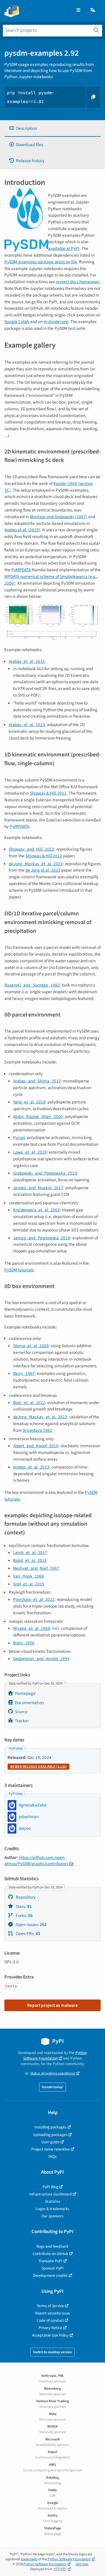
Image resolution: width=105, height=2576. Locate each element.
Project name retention (50, 2149)
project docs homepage (78, 282)
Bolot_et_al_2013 (30, 1560)
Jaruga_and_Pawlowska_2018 (42, 1238)
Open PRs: (28, 1934)
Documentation (29, 1703)
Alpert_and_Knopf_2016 (36, 1446)
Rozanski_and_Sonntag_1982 (32, 985)
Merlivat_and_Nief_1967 (36, 1568)
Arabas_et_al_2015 (27, 661)
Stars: (23, 1906)
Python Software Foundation (55, 2055)
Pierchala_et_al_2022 (34, 1599)
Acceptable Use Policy (50, 2335)
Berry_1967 (24, 1373)
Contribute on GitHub (50, 2254)
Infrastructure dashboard (50, 2194)
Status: (53, 2073)
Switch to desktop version (52, 2352)
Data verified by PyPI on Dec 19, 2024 (36, 1684)
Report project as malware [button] (52, 2005)
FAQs (52, 2157)
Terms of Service (50, 2306)
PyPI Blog (50, 2187)
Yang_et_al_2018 (29, 1102)
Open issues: (31, 1925)
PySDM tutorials (19, 1270)
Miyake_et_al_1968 (32, 1628)
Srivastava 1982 (37, 1430)
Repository (25, 1897)
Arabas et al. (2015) (22, 530)
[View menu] (78, 10)
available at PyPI (64, 248)
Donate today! (52, 2087)
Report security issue (52, 2313)
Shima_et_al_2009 (31, 1346)
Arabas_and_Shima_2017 (37, 1081)
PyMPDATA (21, 570)
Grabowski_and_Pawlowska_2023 (45, 1173)
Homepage (25, 1693)
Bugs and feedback (52, 2246)
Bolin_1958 (24, 1643)
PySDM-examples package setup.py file (41, 262)
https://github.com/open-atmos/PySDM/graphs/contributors (36, 1861)
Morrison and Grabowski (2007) (58, 517)
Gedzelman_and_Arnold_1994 (41, 1659)
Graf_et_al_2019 (29, 1584)
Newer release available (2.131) (38, 1767)
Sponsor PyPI (52, 2268)
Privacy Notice (50, 2328)
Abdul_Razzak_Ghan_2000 (38, 1117)
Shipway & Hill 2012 (48, 793)
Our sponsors (52, 2216)
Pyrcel (19, 1138)
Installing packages (50, 2127)
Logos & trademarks (52, 2209)
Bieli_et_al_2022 (29, 1403)
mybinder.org (56, 322)
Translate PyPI (50, 2261)
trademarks (29, 2559)
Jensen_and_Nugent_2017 (38, 1188)
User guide (50, 2142)
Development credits (50, 2276)
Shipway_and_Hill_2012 (32, 849)
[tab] (52, 128)
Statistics (53, 2201)
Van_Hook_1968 (29, 1576)
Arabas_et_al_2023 (27, 725)
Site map (82, 2564)
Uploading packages (50, 2135)
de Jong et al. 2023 (43, 870)
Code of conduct (50, 2320)
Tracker (22, 1721)
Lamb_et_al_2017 (30, 1552)
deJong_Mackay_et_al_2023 (36, 864)
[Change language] (93, 10)
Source (21, 1712)
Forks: (24, 1916)
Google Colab (17, 322)
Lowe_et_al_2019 (30, 1152)
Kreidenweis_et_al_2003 (36, 1210)
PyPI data (16, 1749)
